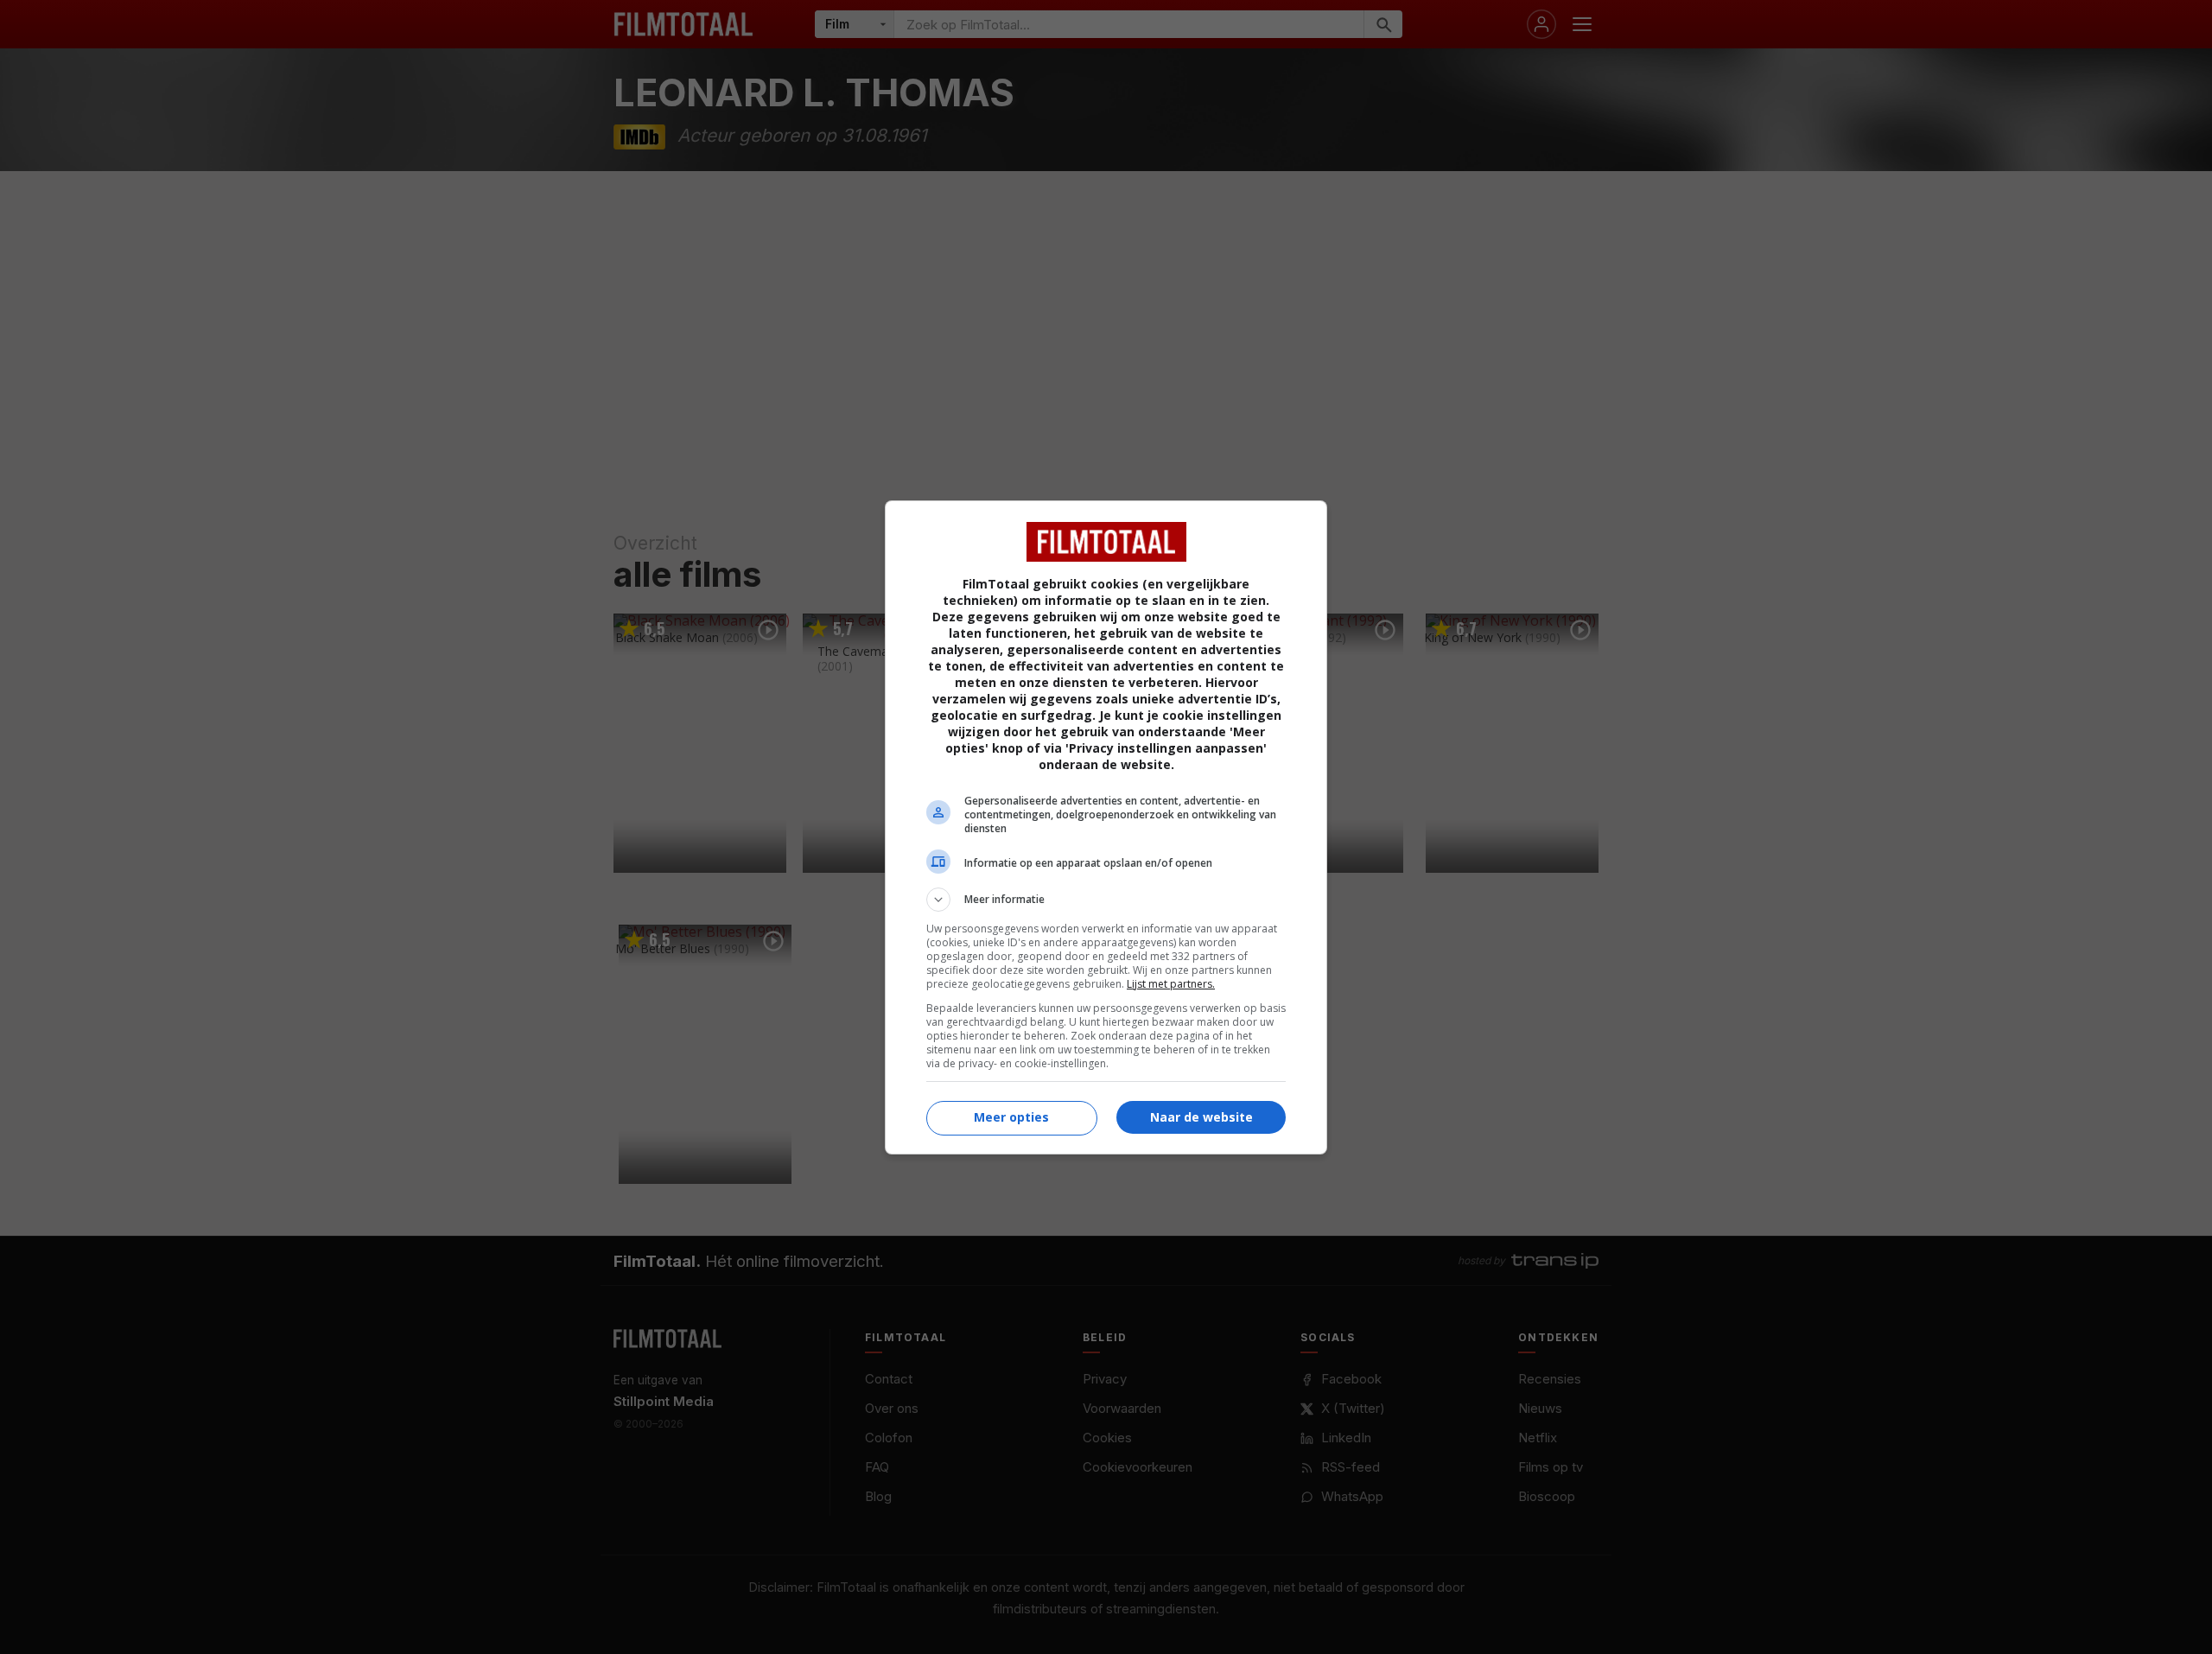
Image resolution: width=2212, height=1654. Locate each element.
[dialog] (1106, 827)
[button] (1106, 900)
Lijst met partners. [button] (1171, 984)
